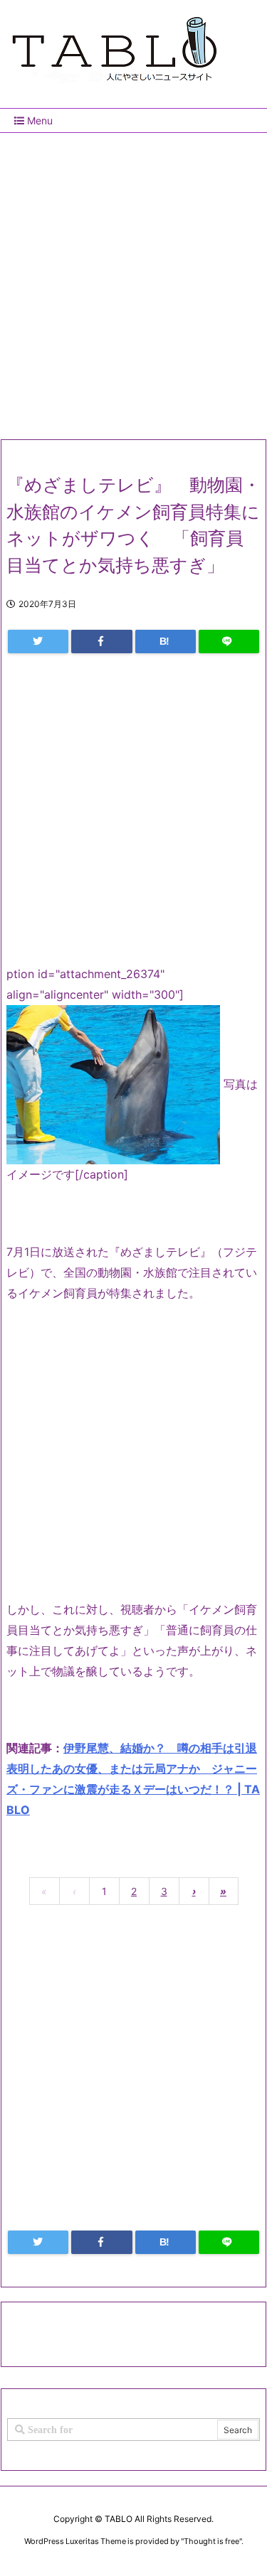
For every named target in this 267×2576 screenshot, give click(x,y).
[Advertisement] (133, 280)
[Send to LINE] (229, 642)
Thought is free (211, 2541)
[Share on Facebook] (101, 642)
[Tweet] (38, 642)
